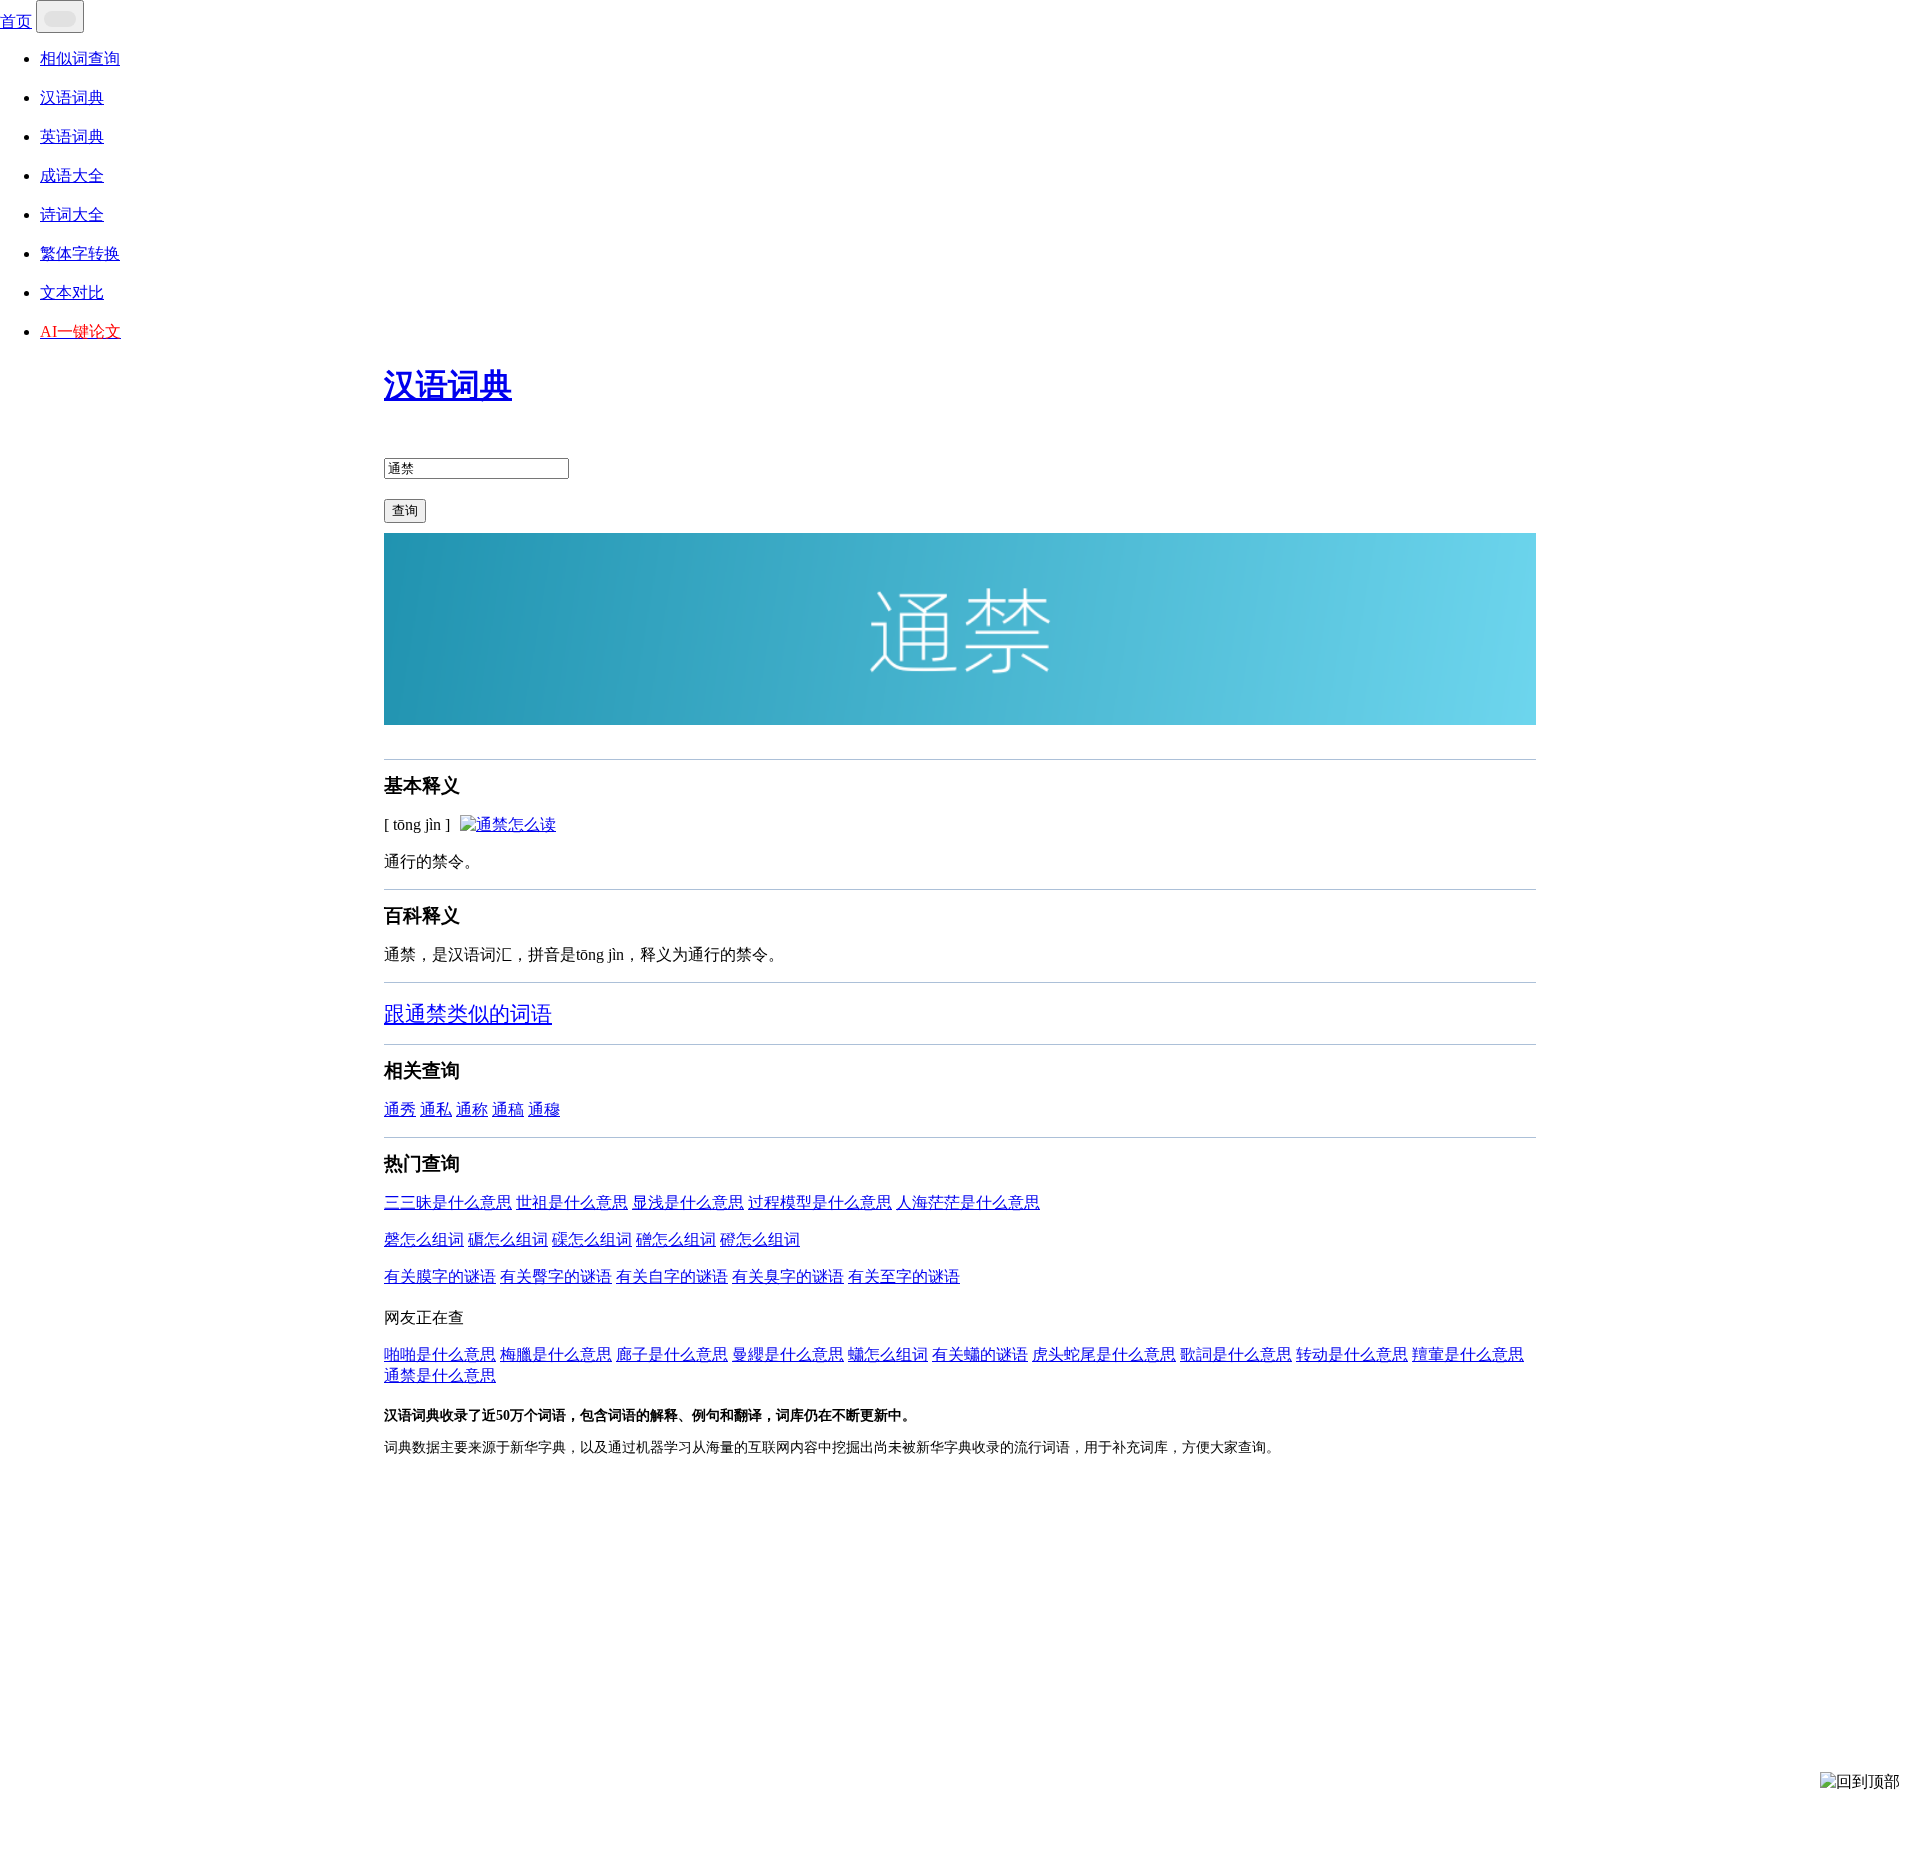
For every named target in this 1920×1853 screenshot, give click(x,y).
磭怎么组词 (508, 1239)
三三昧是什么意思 (448, 1202)
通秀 (400, 1109)
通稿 (508, 1109)
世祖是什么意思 (572, 1202)
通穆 (544, 1109)
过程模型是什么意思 (820, 1202)
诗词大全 (72, 214)
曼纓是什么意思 (788, 1354)
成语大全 (72, 175)
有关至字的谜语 (904, 1276)
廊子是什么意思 (672, 1354)
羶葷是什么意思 (1468, 1354)
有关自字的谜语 (672, 1276)
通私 (436, 1109)
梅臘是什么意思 (556, 1354)
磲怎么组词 (592, 1239)
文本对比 (72, 292)
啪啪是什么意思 (440, 1354)
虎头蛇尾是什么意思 (1104, 1354)
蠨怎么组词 (888, 1354)
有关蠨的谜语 (980, 1354)
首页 (16, 21)
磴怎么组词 (760, 1239)
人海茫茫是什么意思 (968, 1202)
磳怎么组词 (676, 1239)
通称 (472, 1109)
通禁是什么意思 (440, 1375)
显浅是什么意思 (688, 1202)
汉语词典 (72, 97)
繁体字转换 (80, 253)
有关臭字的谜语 (788, 1276)
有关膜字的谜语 (440, 1276)
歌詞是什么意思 (1236, 1354)
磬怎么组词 (424, 1239)
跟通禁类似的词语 (468, 1013)
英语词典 (72, 136)
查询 (405, 510)
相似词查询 (80, 58)
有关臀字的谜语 (556, 1276)
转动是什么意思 (1352, 1354)
